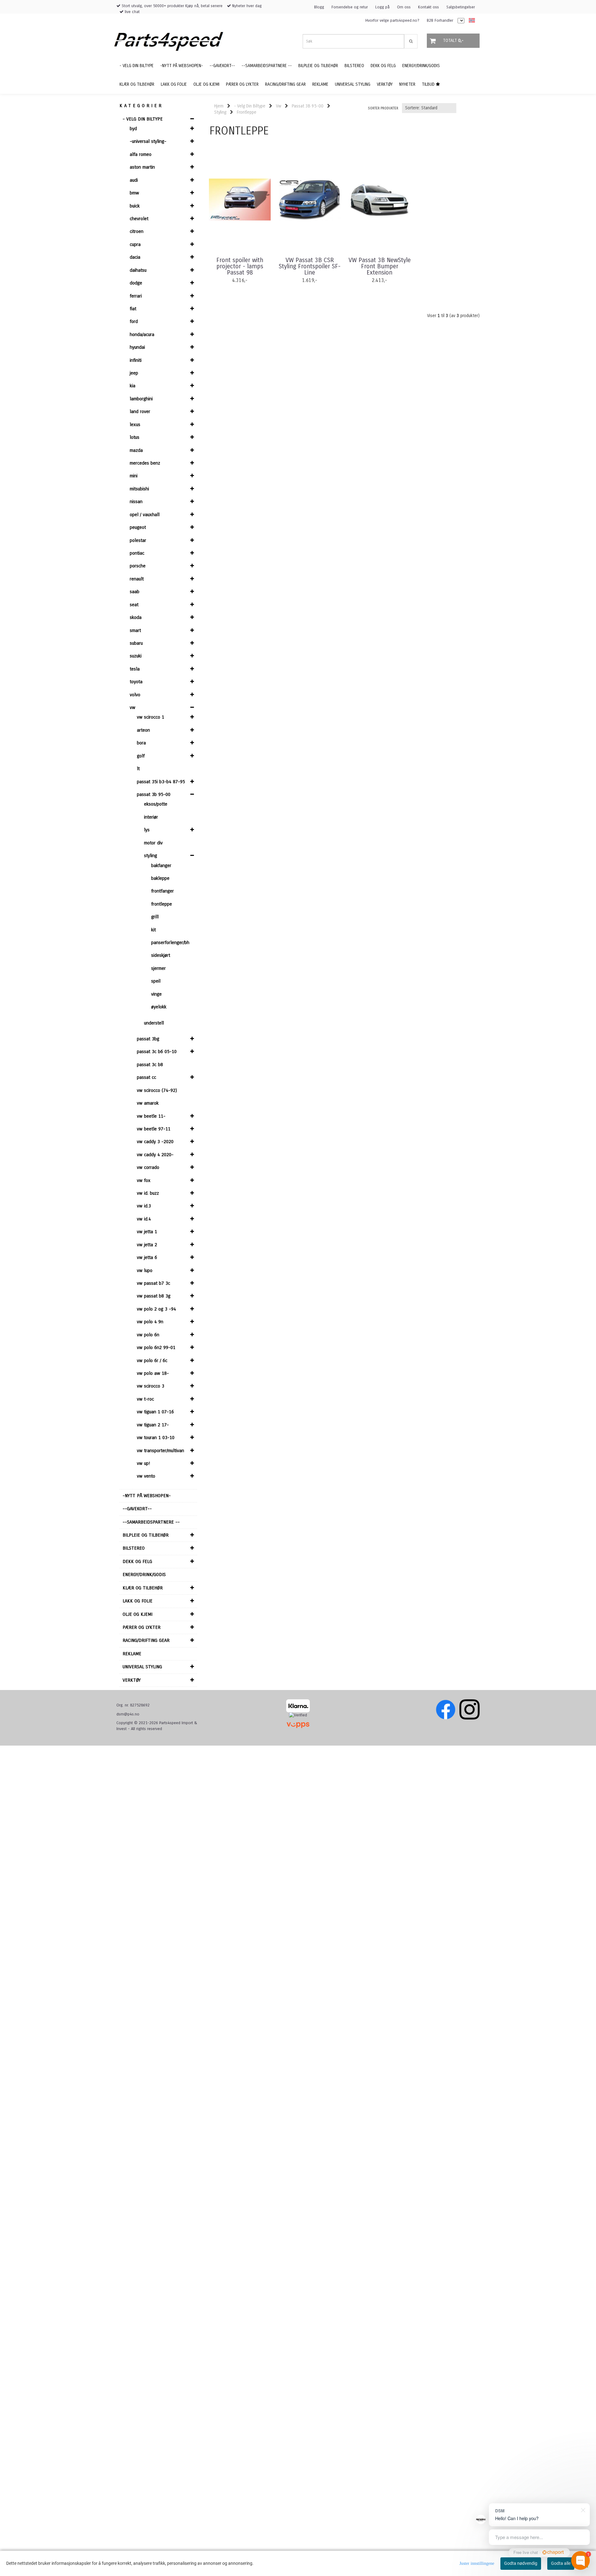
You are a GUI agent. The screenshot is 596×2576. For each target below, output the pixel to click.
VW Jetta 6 (147, 1257)
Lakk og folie (138, 1601)
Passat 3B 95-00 (154, 794)
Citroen (137, 231)
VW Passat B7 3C (154, 1283)
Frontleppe (162, 904)
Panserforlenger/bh (170, 943)
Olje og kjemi (138, 1614)
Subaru (136, 643)
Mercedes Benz (145, 463)
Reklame (132, 1654)
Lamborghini (141, 399)
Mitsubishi (139, 489)
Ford (134, 321)
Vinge (156, 994)
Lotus (135, 437)
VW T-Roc (145, 1399)
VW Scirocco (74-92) (157, 1090)
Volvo (135, 695)
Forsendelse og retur (350, 7)
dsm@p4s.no (128, 1714)
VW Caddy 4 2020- (155, 1155)
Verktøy (132, 1680)
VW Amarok (148, 1103)
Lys (147, 830)
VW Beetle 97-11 (154, 1129)
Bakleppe (160, 878)
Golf (141, 756)
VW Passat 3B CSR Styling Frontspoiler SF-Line (310, 266)
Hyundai (137, 347)
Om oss (404, 7)
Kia (133, 386)
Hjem (219, 106)
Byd (133, 129)
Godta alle (561, 2563)
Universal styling (142, 1667)
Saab (135, 592)
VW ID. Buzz (148, 1193)
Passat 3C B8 (150, 1065)
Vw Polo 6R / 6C (152, 1361)
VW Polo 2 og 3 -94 (156, 1309)
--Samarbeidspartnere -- (151, 1522)
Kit (154, 930)
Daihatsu (138, 270)
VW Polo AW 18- (153, 1373)
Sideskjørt (161, 955)
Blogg (319, 7)
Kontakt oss (429, 7)
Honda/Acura (142, 334)
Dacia (135, 257)
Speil (156, 981)
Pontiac (137, 553)
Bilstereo (134, 1548)
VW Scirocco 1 (151, 717)
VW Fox (144, 1180)
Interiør (151, 817)
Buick (135, 206)
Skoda (136, 617)
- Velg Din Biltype (143, 119)
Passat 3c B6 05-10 (157, 1052)
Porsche (138, 566)
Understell (154, 1023)
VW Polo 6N (148, 1335)
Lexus (135, 425)
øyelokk (159, 1007)
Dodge (136, 283)
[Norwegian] (470, 21)
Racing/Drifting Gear (146, 1640)
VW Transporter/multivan (160, 1451)
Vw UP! (143, 1463)
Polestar (138, 540)
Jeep (134, 373)
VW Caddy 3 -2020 (155, 1142)
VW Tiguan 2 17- (153, 1425)
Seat (134, 605)
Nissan (136, 502)
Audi (134, 180)
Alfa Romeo (141, 154)
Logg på (382, 7)
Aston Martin (142, 167)
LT (138, 769)
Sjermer (158, 968)
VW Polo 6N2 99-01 (156, 1347)
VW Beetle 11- (151, 1116)
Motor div (153, 843)
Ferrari (136, 296)
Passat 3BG (148, 1039)
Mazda (136, 450)
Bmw (134, 193)
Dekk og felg (137, 1561)
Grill (155, 917)
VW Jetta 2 (147, 1245)
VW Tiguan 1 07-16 (155, 1412)
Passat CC (147, 1077)
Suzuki (136, 656)
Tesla (135, 669)
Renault (137, 579)
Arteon (143, 730)
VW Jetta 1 (147, 1232)
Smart (135, 630)
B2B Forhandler (440, 20)
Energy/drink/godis (144, 1574)
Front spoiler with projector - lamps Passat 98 (240, 266)
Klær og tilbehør (143, 1588)
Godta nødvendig (521, 2563)
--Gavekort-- (137, 1509)
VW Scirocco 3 (151, 1386)
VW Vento (146, 1476)
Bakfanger (161, 865)
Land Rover (140, 411)
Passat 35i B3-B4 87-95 (161, 782)
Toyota (136, 682)
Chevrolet (139, 219)
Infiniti (136, 360)
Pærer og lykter (142, 1627)
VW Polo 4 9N (150, 1322)
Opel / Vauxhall (145, 515)
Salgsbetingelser (461, 7)
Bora (141, 743)
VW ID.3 (144, 1206)
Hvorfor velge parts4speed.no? (392, 20)
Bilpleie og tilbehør (146, 1535)
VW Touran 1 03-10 (156, 1438)
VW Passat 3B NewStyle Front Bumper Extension (380, 266)
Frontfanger (163, 891)
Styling (151, 856)
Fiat (133, 309)
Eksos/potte (156, 804)
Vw (133, 707)
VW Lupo (145, 1270)
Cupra (135, 244)
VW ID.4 (144, 1219)
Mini (134, 476)
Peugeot (138, 527)
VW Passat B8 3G (154, 1296)
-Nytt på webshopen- (147, 1496)
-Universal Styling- (148, 141)
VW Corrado (148, 1167)
